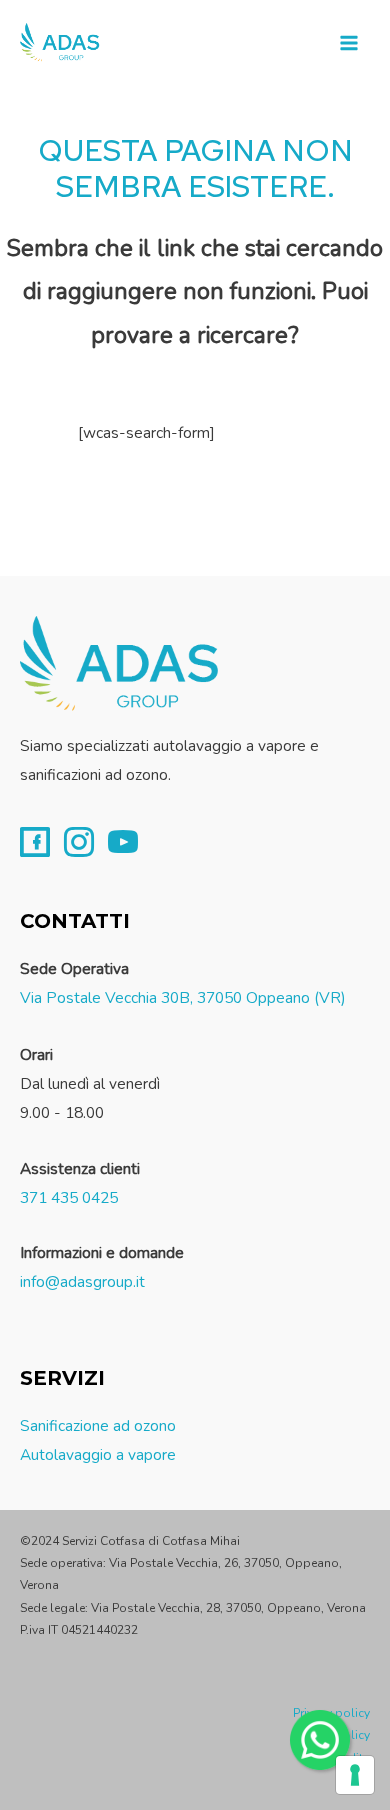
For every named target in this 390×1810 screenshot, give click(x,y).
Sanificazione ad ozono (98, 1425)
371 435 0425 (69, 1197)
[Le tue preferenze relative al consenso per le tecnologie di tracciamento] (355, 1775)
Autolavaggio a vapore (98, 1454)
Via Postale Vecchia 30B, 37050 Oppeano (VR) (183, 997)
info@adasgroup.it (82, 1281)
